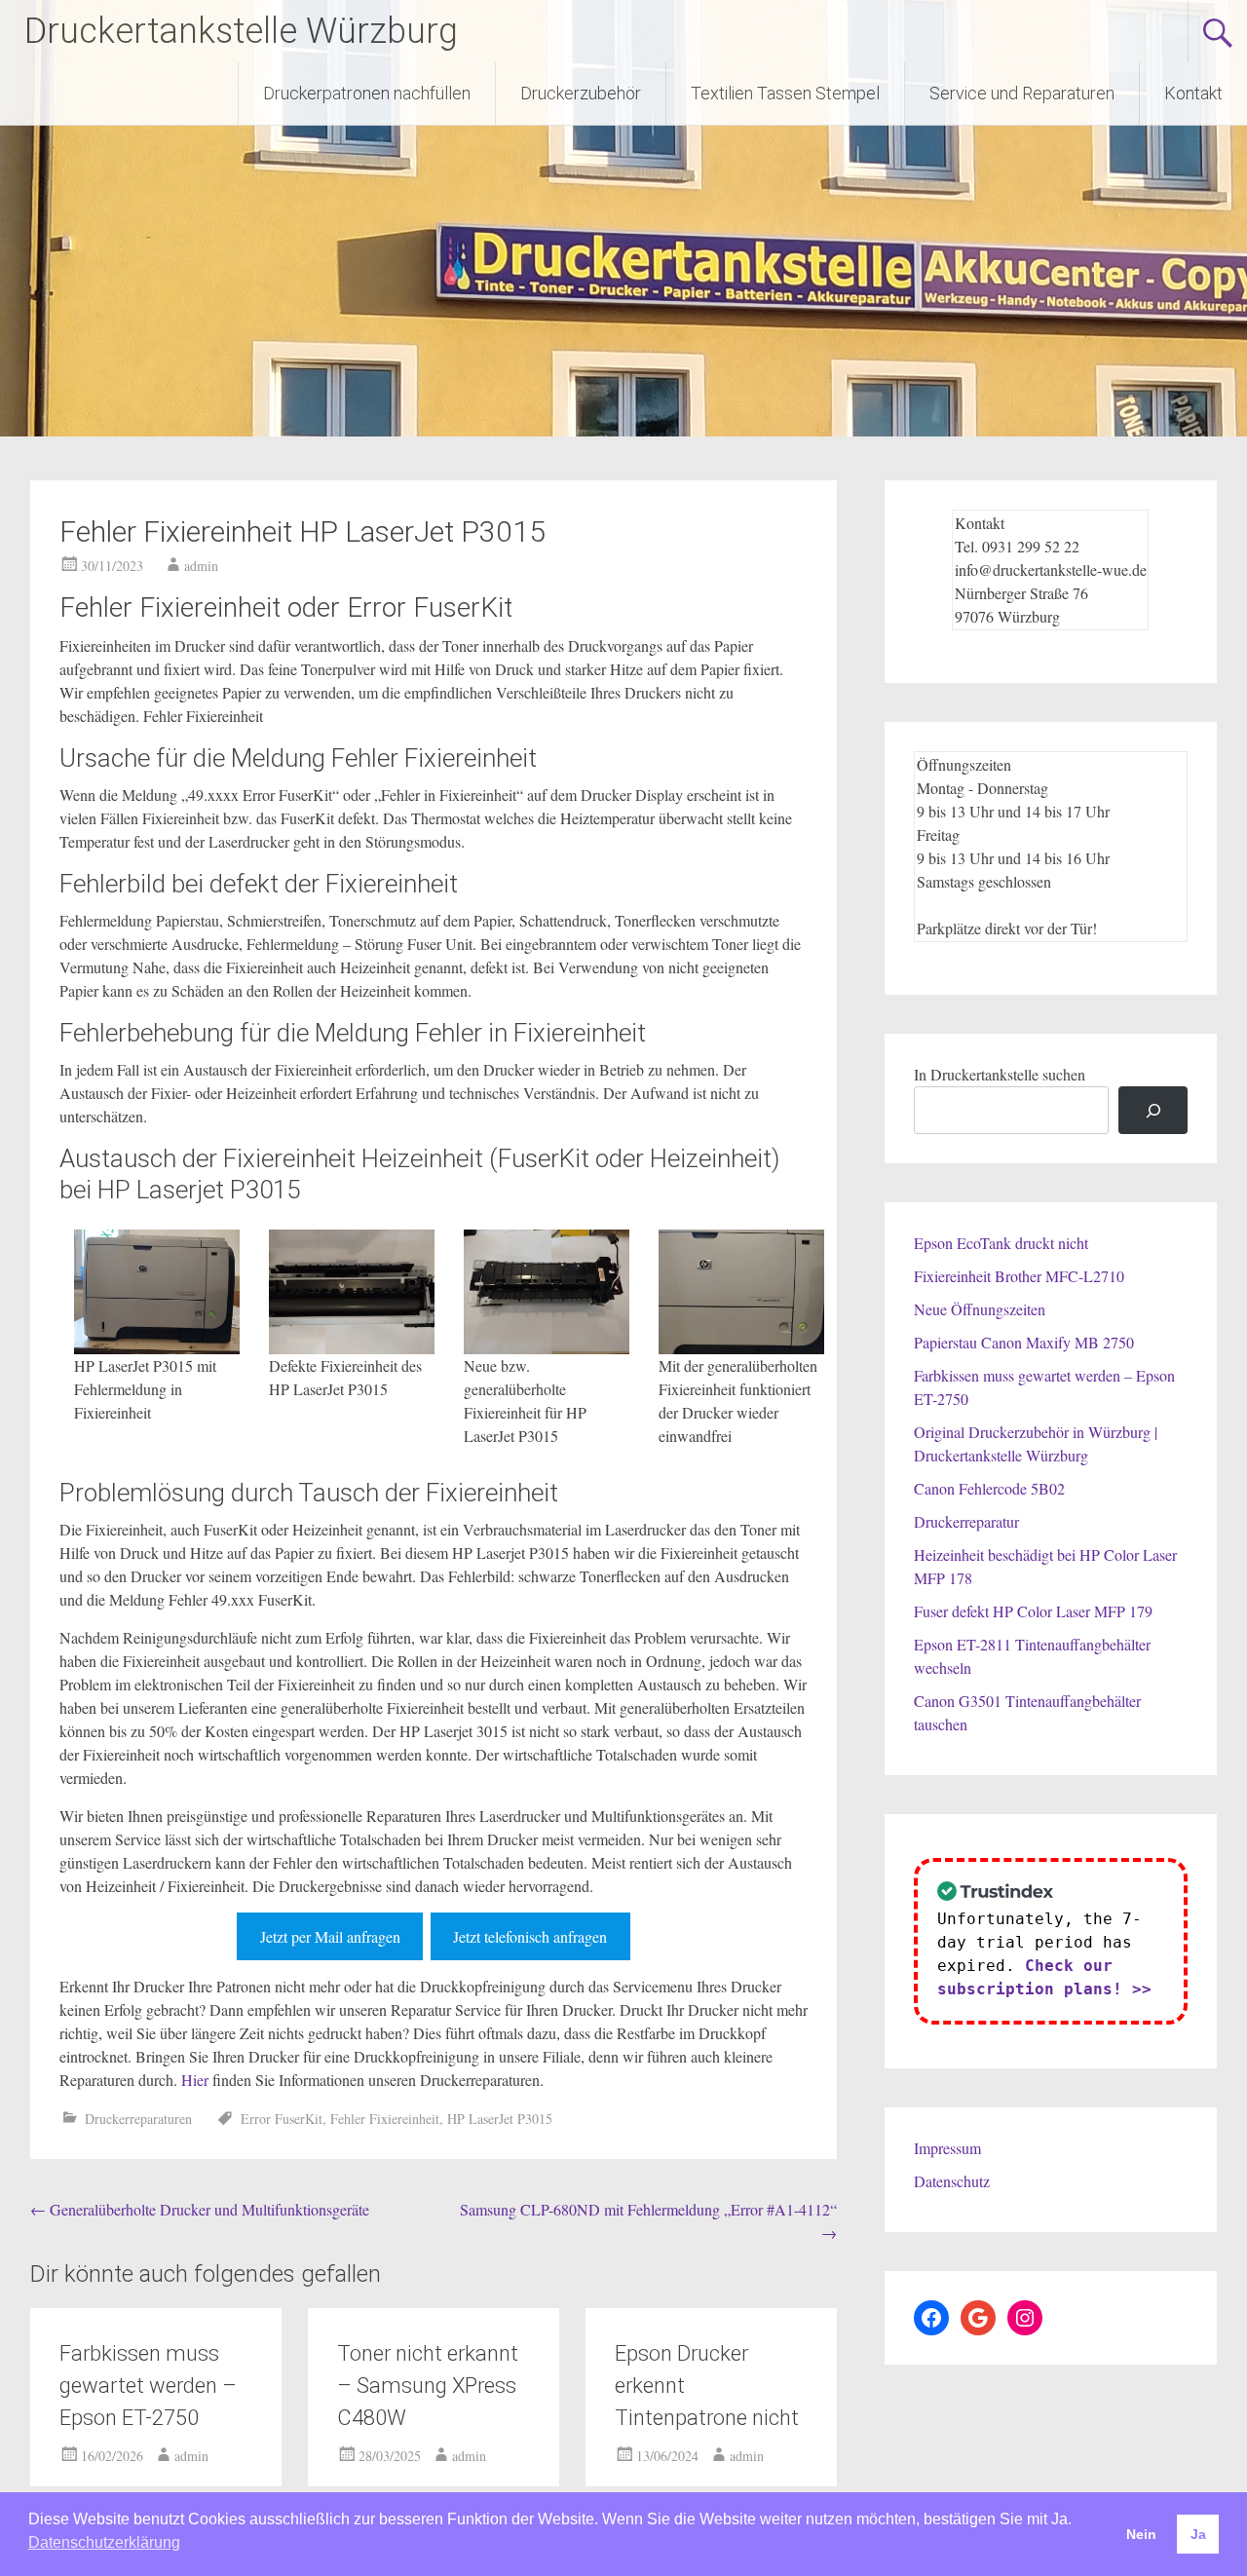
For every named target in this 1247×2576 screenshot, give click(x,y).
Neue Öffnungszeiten (980, 1309)
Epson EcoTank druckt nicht (1001, 1243)
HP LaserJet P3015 (500, 2119)
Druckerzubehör (581, 93)
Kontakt (1193, 93)
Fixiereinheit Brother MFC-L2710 (1019, 1276)
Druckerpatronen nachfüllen (367, 93)
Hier (195, 2080)
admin (201, 566)
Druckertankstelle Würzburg (241, 31)
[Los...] (1153, 1110)
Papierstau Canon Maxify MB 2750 (1024, 1342)
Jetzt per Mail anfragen (330, 1936)
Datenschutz (952, 2181)
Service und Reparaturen (1022, 93)
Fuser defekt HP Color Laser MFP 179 (1033, 1611)
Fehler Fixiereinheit (385, 2119)
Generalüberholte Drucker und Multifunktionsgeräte (200, 2209)
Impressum (947, 2148)
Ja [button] (1198, 2534)
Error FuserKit (282, 2119)
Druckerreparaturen (138, 2119)
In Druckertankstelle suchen (1000, 1074)
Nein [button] (1141, 2534)
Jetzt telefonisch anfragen (530, 1936)
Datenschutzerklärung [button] (104, 2542)
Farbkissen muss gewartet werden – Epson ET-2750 (148, 2386)
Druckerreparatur (966, 1521)
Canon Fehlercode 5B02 (989, 1488)
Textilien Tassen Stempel (785, 93)
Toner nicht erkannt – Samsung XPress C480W (428, 2386)
